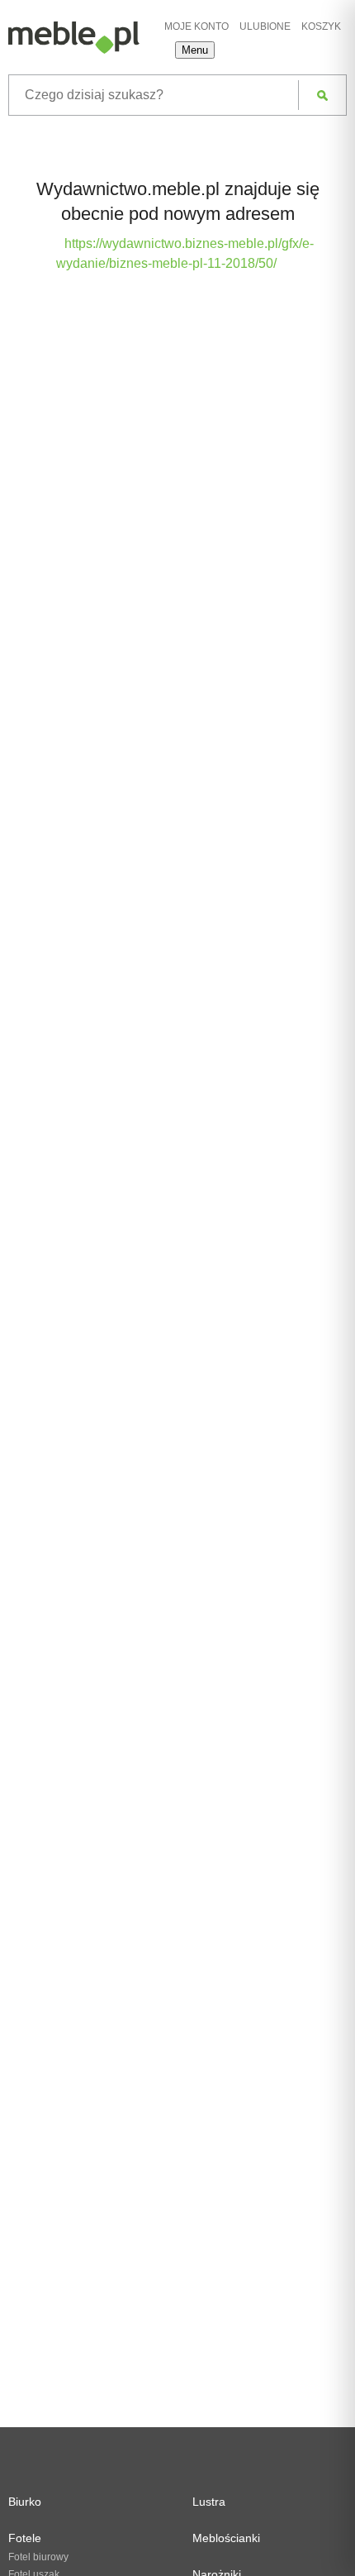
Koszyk (321, 26)
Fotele (25, 2538)
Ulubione (265, 26)
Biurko (25, 2502)
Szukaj (322, 95)
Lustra (209, 2502)
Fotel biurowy (38, 2557)
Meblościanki (226, 2538)
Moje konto (196, 26)
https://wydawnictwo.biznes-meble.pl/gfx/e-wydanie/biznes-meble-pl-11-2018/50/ (185, 253)
